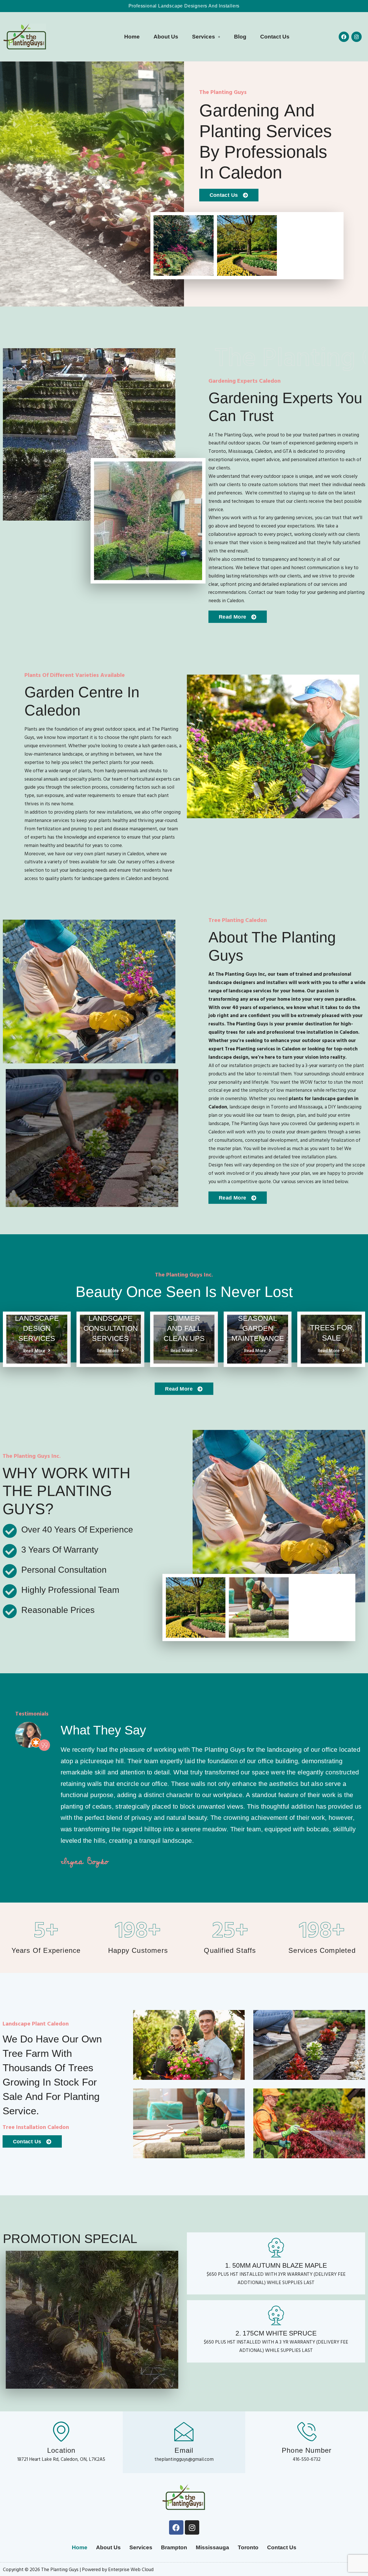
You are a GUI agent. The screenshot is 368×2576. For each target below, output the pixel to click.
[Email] (184, 2431)
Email (184, 2450)
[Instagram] (356, 37)
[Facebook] (344, 37)
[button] (206, 37)
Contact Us (275, 37)
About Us (166, 37)
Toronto (248, 2547)
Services (204, 37)
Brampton (174, 2547)
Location (61, 2450)
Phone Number (307, 2450)
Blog (240, 37)
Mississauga (212, 2547)
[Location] (61, 2431)
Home (132, 37)
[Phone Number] (307, 2431)
